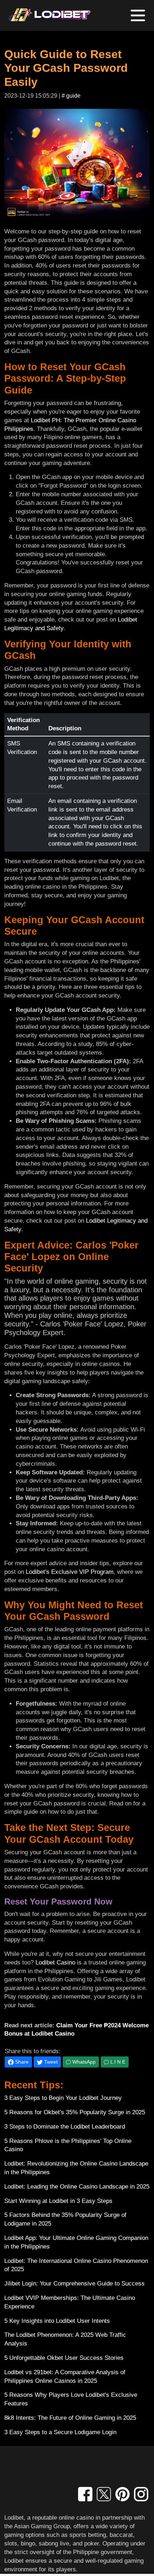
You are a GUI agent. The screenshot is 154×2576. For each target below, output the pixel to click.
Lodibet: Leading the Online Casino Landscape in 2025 (77, 2187)
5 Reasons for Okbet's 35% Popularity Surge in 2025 (75, 2112)
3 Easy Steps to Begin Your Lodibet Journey (63, 2098)
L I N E (117, 2062)
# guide (71, 96)
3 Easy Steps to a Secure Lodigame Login (60, 2432)
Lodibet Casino (55, 1963)
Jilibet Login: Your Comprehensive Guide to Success (74, 2284)
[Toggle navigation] (138, 15)
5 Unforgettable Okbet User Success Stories (64, 2358)
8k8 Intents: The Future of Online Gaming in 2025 (70, 2418)
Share (21, 2062)
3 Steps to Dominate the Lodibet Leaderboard (65, 2127)
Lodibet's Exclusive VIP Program (70, 1572)
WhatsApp (83, 2062)
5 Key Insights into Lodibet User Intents (57, 2321)
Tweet (50, 2062)
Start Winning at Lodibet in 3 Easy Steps (58, 2201)
